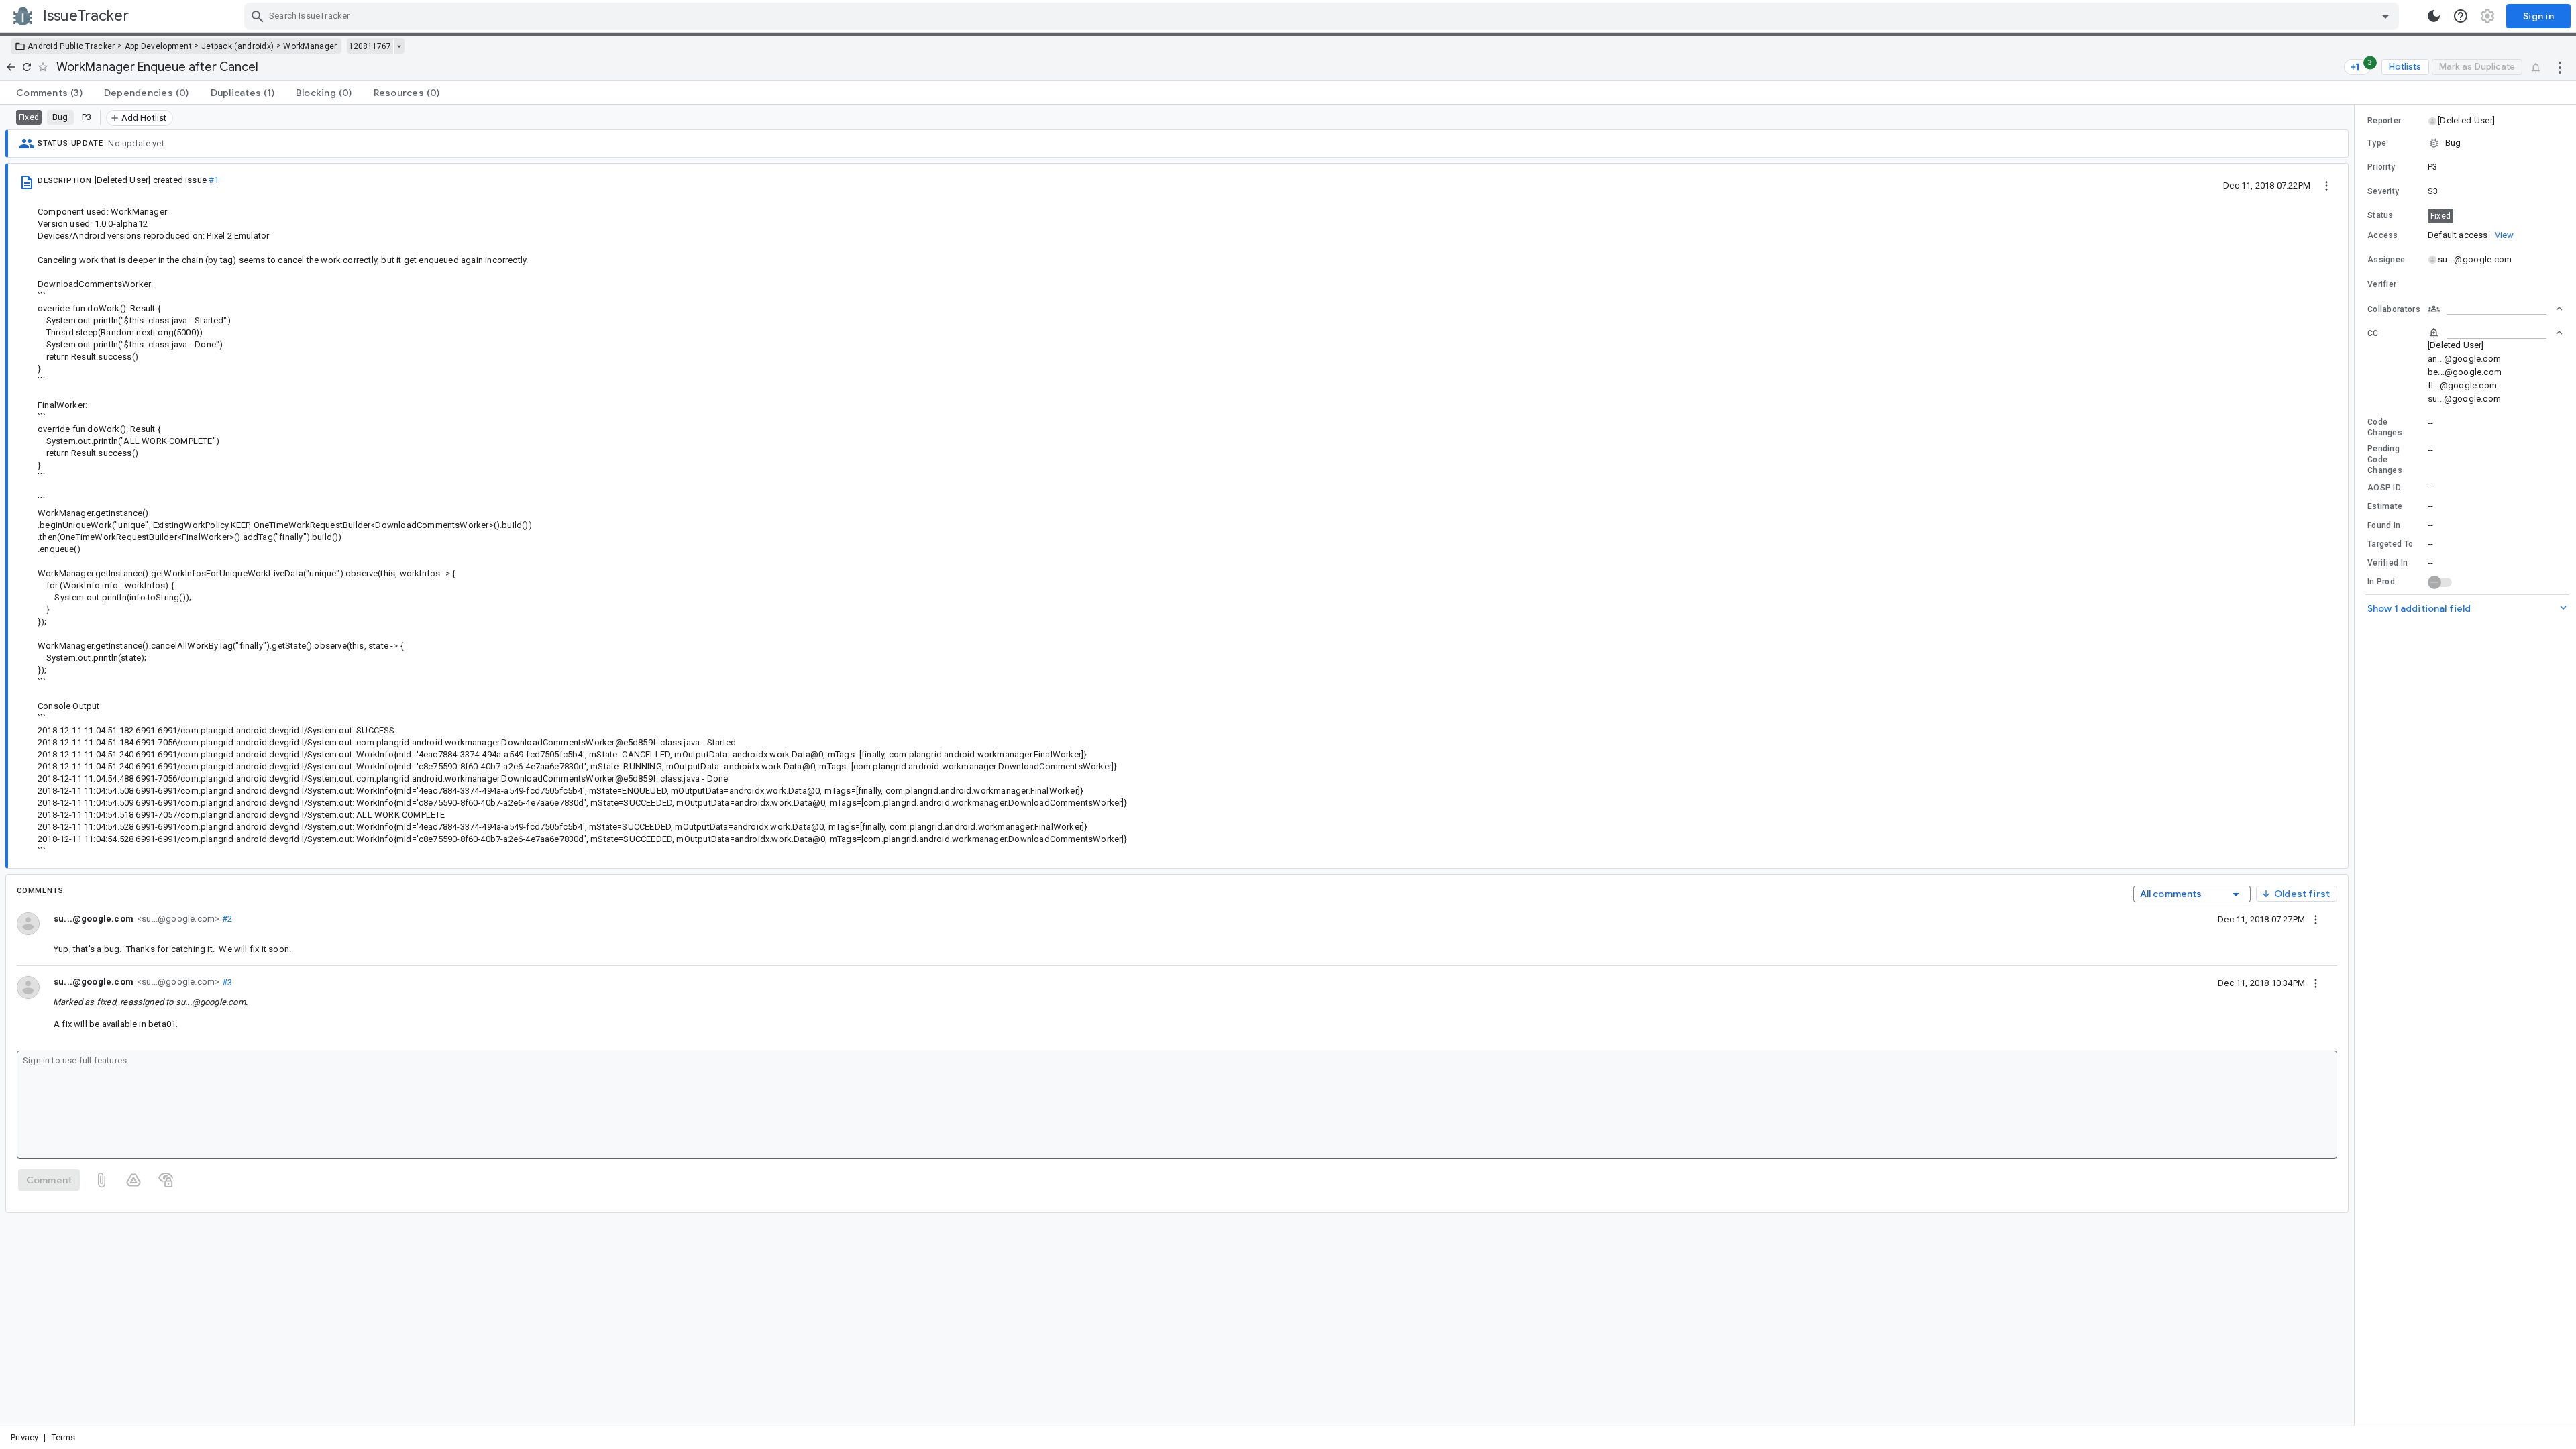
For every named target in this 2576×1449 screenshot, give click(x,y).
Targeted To (2390, 544)
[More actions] (2560, 67)
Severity (2383, 191)
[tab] (49, 93)
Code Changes (2385, 427)
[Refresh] (27, 67)
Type (2377, 143)
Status (2380, 215)
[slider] (2357, 765)
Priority (2381, 167)
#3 (226, 982)
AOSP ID (2384, 488)
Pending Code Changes (2385, 460)
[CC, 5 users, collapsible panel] (2495, 333)
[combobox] (1323, 16)
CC (2373, 333)
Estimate (2385, 506)
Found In (2384, 525)
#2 (226, 919)
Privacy (24, 1437)
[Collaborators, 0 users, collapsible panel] (2495, 309)
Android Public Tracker (71, 46)
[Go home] (11, 67)
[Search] (258, 16)
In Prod (2381, 582)
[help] (2461, 16)
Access (2383, 235)
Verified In (2387, 563)
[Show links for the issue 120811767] (399, 46)
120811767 (370, 46)
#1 (214, 180)
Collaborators (2394, 309)
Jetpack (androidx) (237, 46)
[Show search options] (2385, 16)
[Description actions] (2326, 185)
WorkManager (310, 46)
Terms (64, 1437)
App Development (159, 46)
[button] (2466, 121)
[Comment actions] (2316, 919)
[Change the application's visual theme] (2434, 16)
